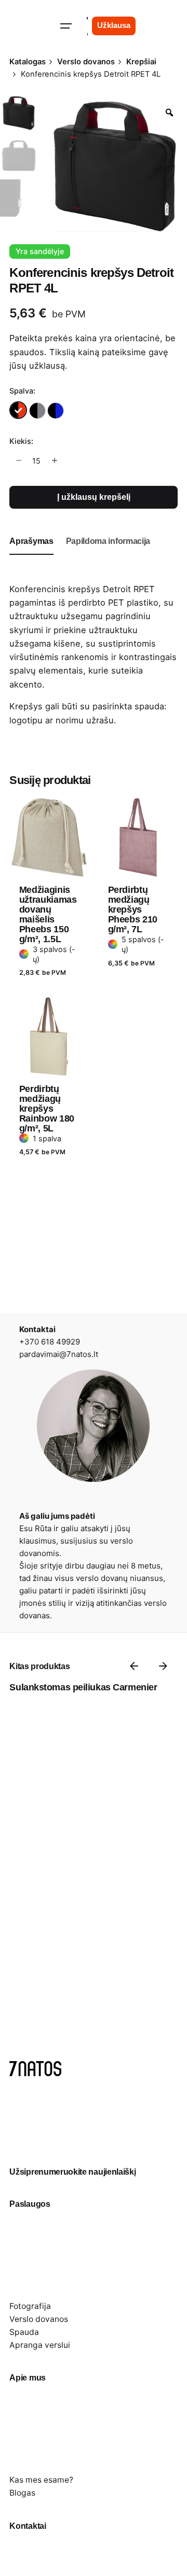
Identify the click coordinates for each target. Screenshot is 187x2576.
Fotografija (30, 2306)
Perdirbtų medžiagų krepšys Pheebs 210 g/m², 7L (133, 909)
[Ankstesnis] (134, 1666)
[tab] (31, 554)
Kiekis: (21, 441)
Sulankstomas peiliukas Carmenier (83, 1687)
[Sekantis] (163, 1666)
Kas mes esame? (41, 2480)
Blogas (22, 2493)
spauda (149, 706)
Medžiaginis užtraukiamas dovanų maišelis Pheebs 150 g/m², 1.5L (48, 914)
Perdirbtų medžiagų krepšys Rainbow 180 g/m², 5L (47, 1109)
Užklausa (114, 25)
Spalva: (22, 391)
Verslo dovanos (39, 2319)
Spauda (24, 2332)
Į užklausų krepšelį (94, 497)
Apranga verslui (40, 2345)
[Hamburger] (66, 26)
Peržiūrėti (39, 791)
